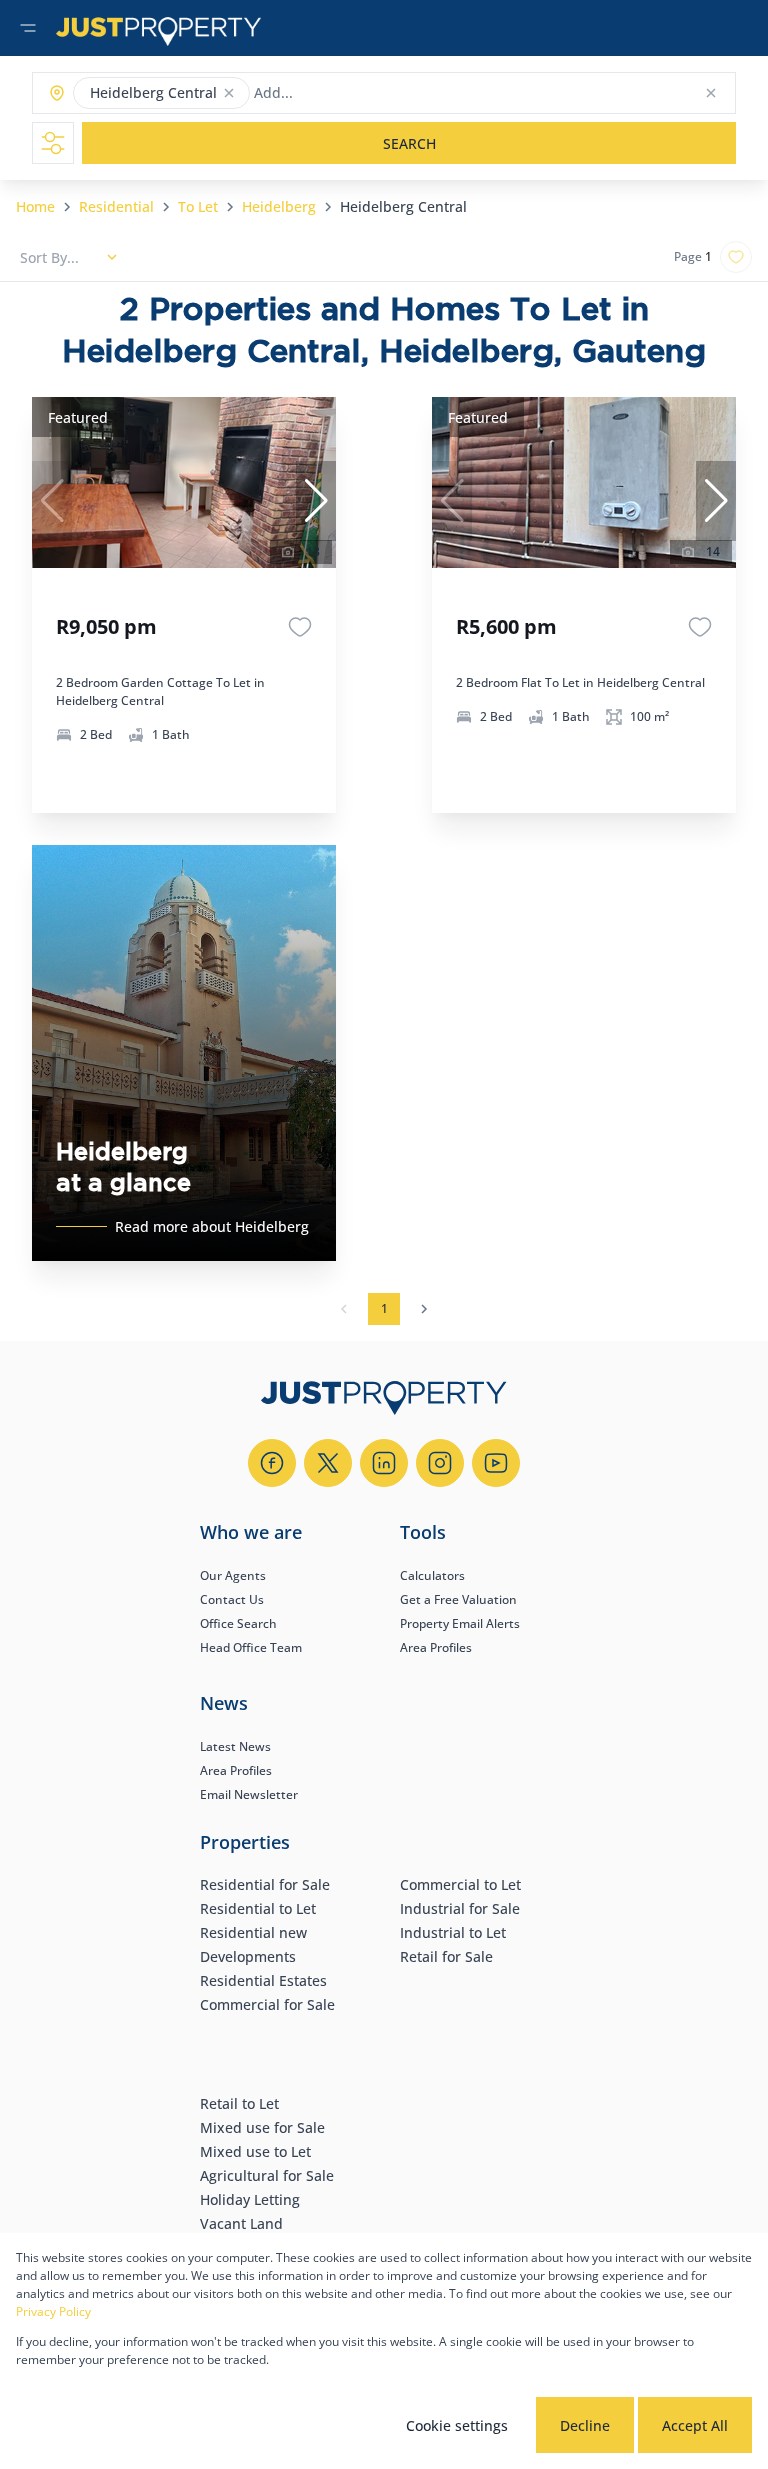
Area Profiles (436, 1647)
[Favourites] (300, 627)
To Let (198, 206)
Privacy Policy (53, 2311)
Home (35, 206)
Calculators (432, 1575)
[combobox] (332, 93)
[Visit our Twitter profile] (328, 1463)
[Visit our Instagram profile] (440, 1463)
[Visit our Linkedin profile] (384, 1463)
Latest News (235, 1746)
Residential (116, 206)
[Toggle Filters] (53, 143)
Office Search (238, 1623)
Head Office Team (251, 1647)
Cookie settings (457, 2425)
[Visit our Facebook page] (272, 1463)
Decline (585, 2425)
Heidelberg (279, 206)
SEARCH (409, 143)
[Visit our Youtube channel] (496, 1463)
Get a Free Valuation (458, 1599)
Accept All (695, 2425)
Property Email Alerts (460, 1623)
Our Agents (233, 1575)
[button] (229, 93)
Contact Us (232, 1599)
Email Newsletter (249, 1794)
